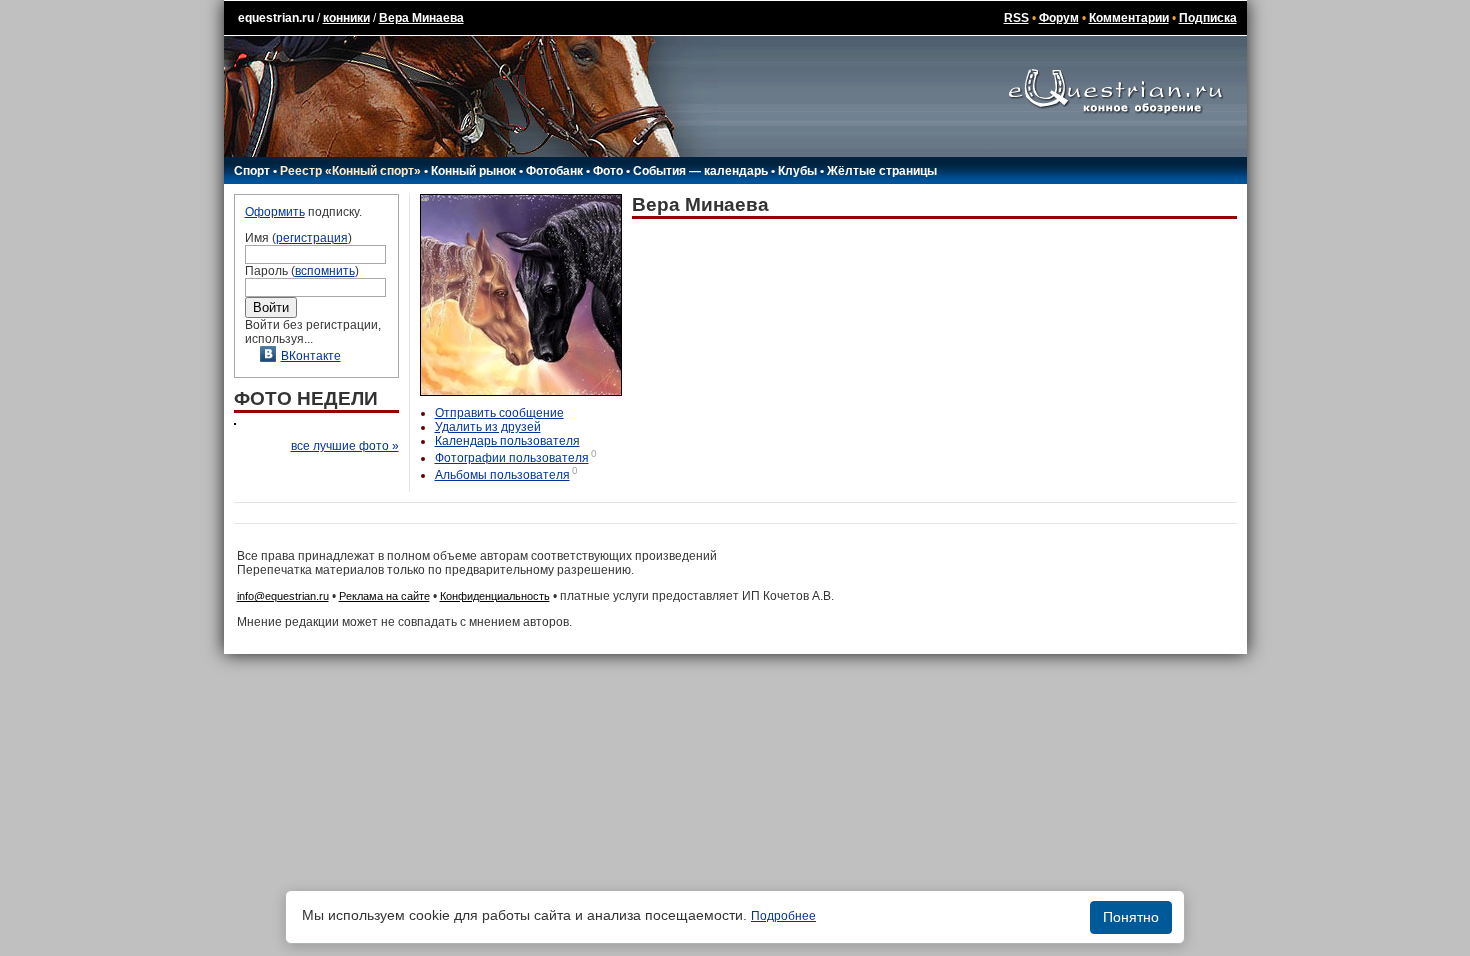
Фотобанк (554, 171)
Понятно (1131, 917)
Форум (1059, 18)
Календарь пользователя (507, 441)
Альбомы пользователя (502, 475)
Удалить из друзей (488, 427)
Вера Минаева (421, 18)
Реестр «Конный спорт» (350, 171)
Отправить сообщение (499, 413)
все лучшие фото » (345, 446)
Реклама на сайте (384, 596)
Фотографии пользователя (512, 458)
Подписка (1208, 18)
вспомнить (325, 271)
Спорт (252, 171)
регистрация (312, 238)
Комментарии (1129, 18)
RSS (1016, 18)
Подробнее (783, 916)
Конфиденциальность (495, 596)
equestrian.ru (276, 18)
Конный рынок (473, 171)
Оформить (275, 212)
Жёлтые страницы (882, 171)
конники (346, 18)
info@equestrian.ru (283, 596)
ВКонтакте (311, 356)
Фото (608, 171)
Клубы (797, 171)
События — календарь (700, 171)
